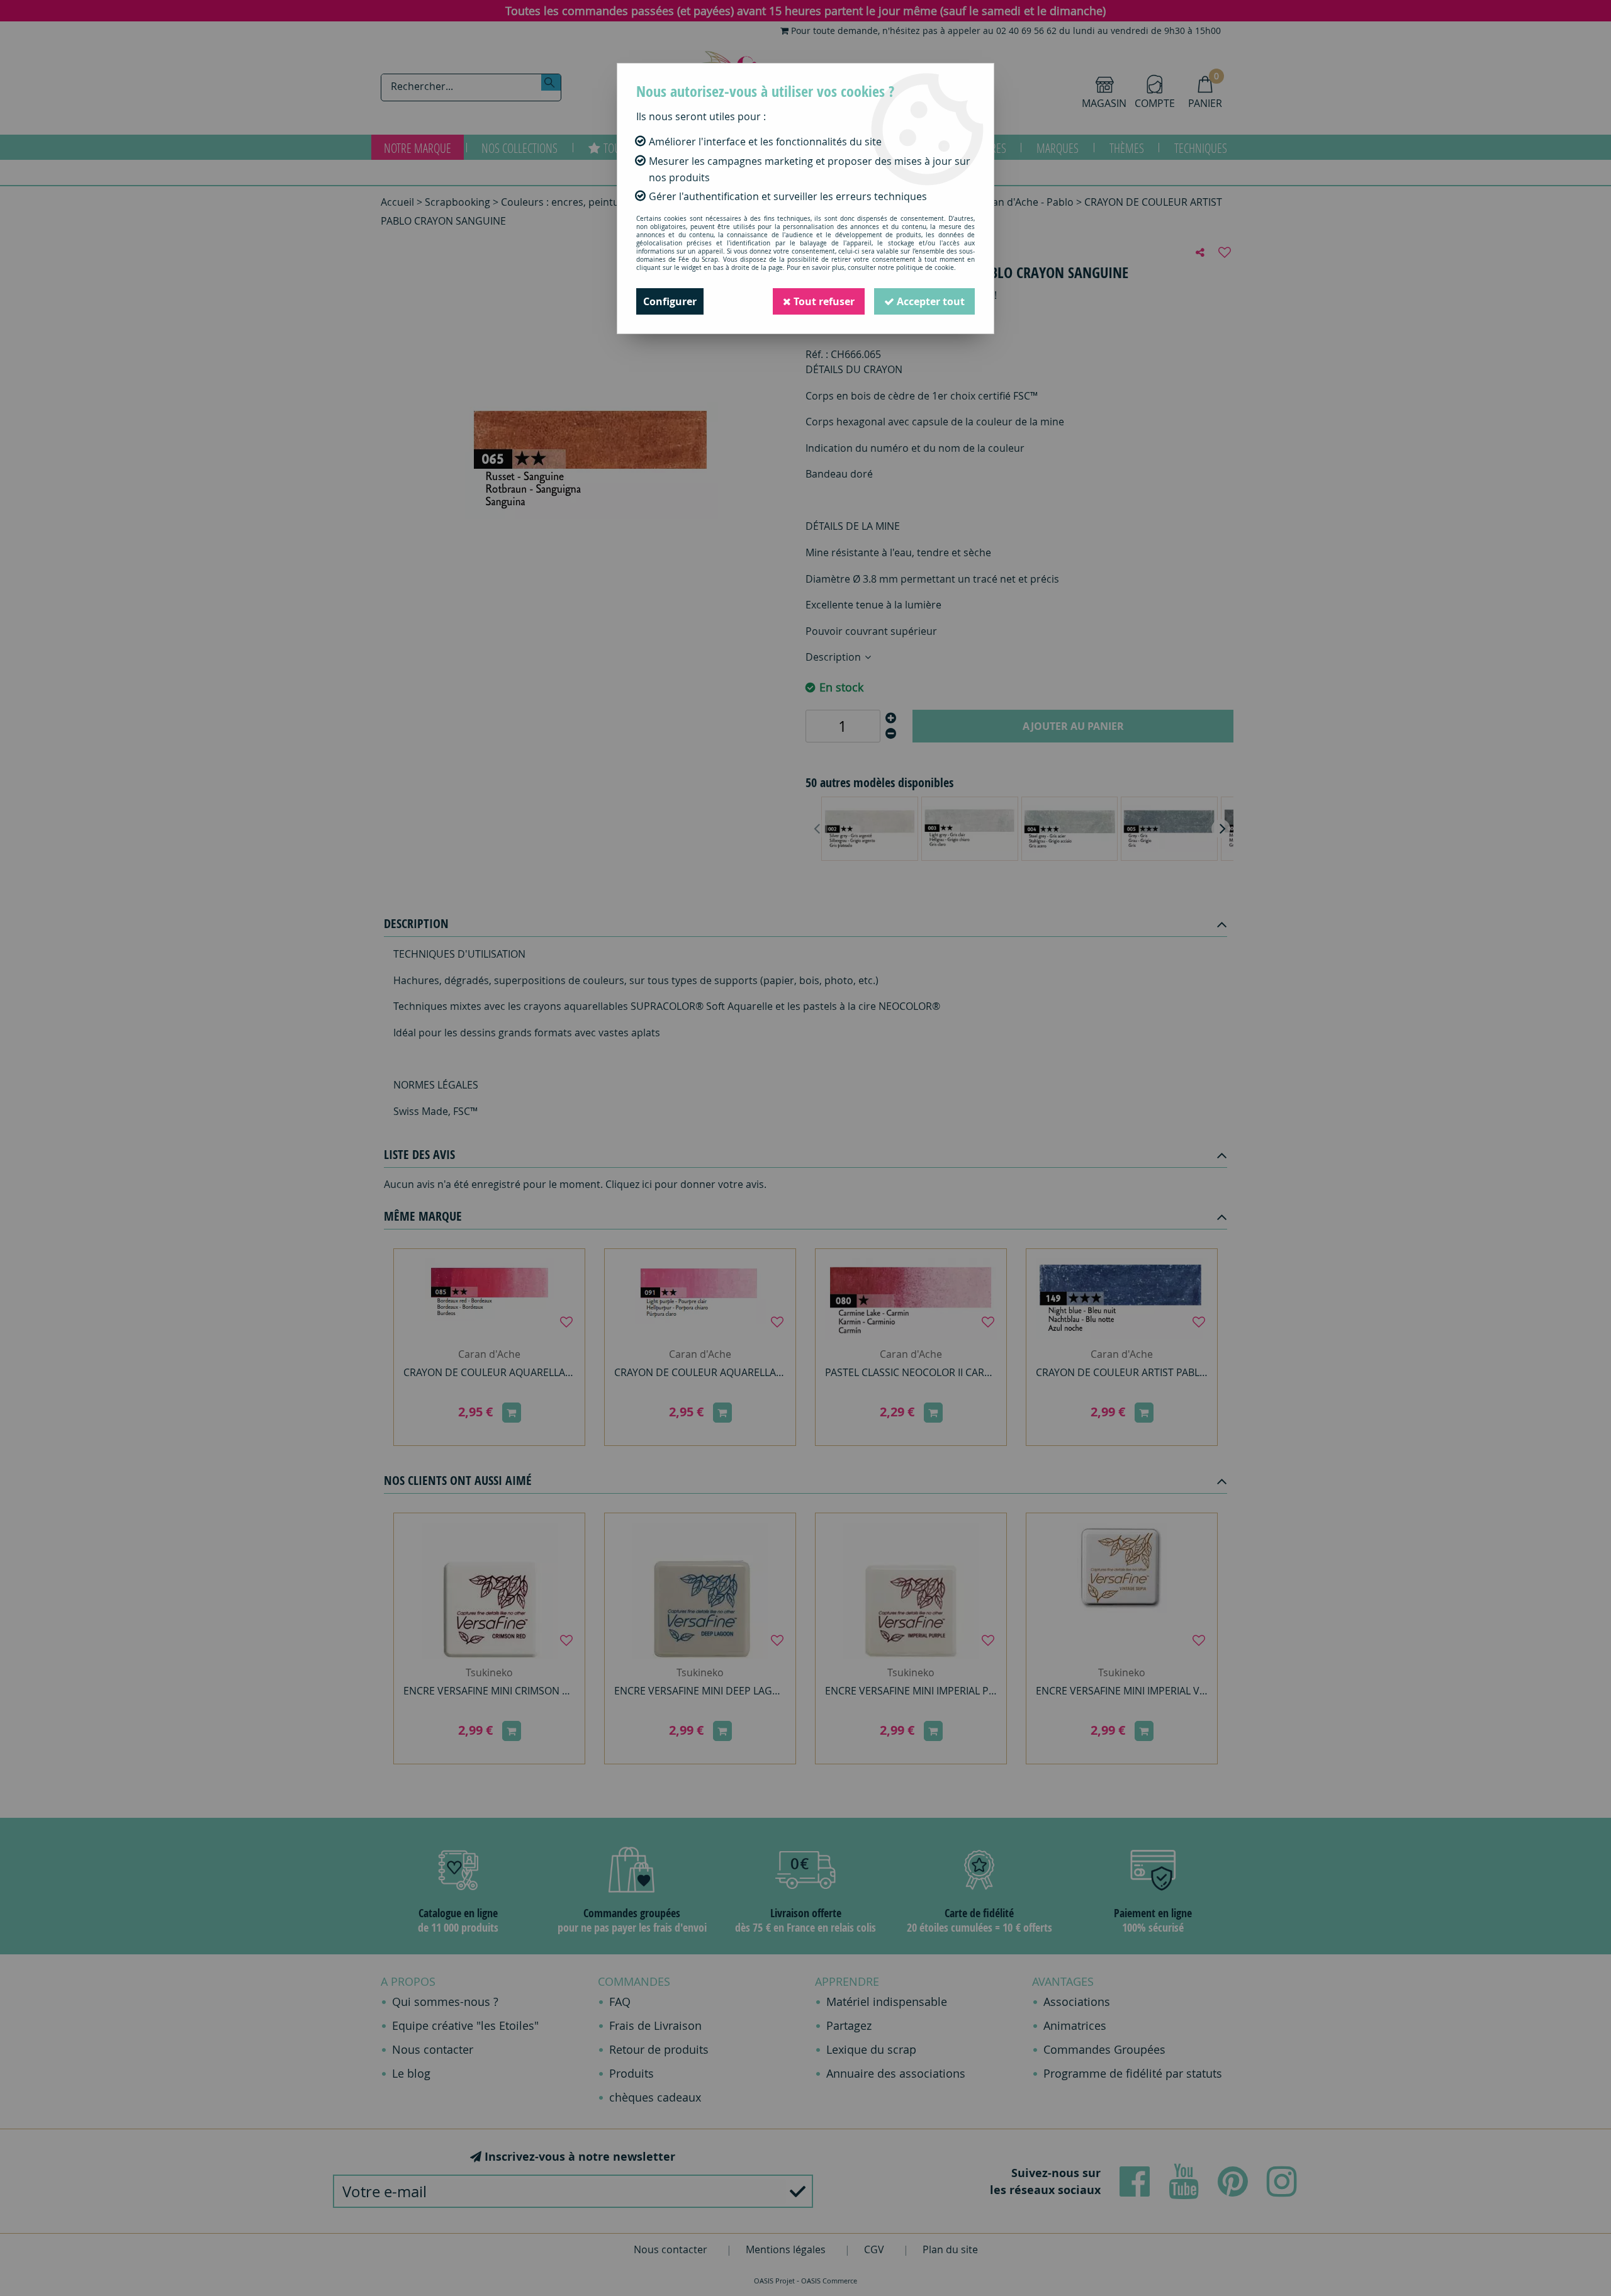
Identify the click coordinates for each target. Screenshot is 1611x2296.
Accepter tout (929, 301)
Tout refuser (823, 301)
